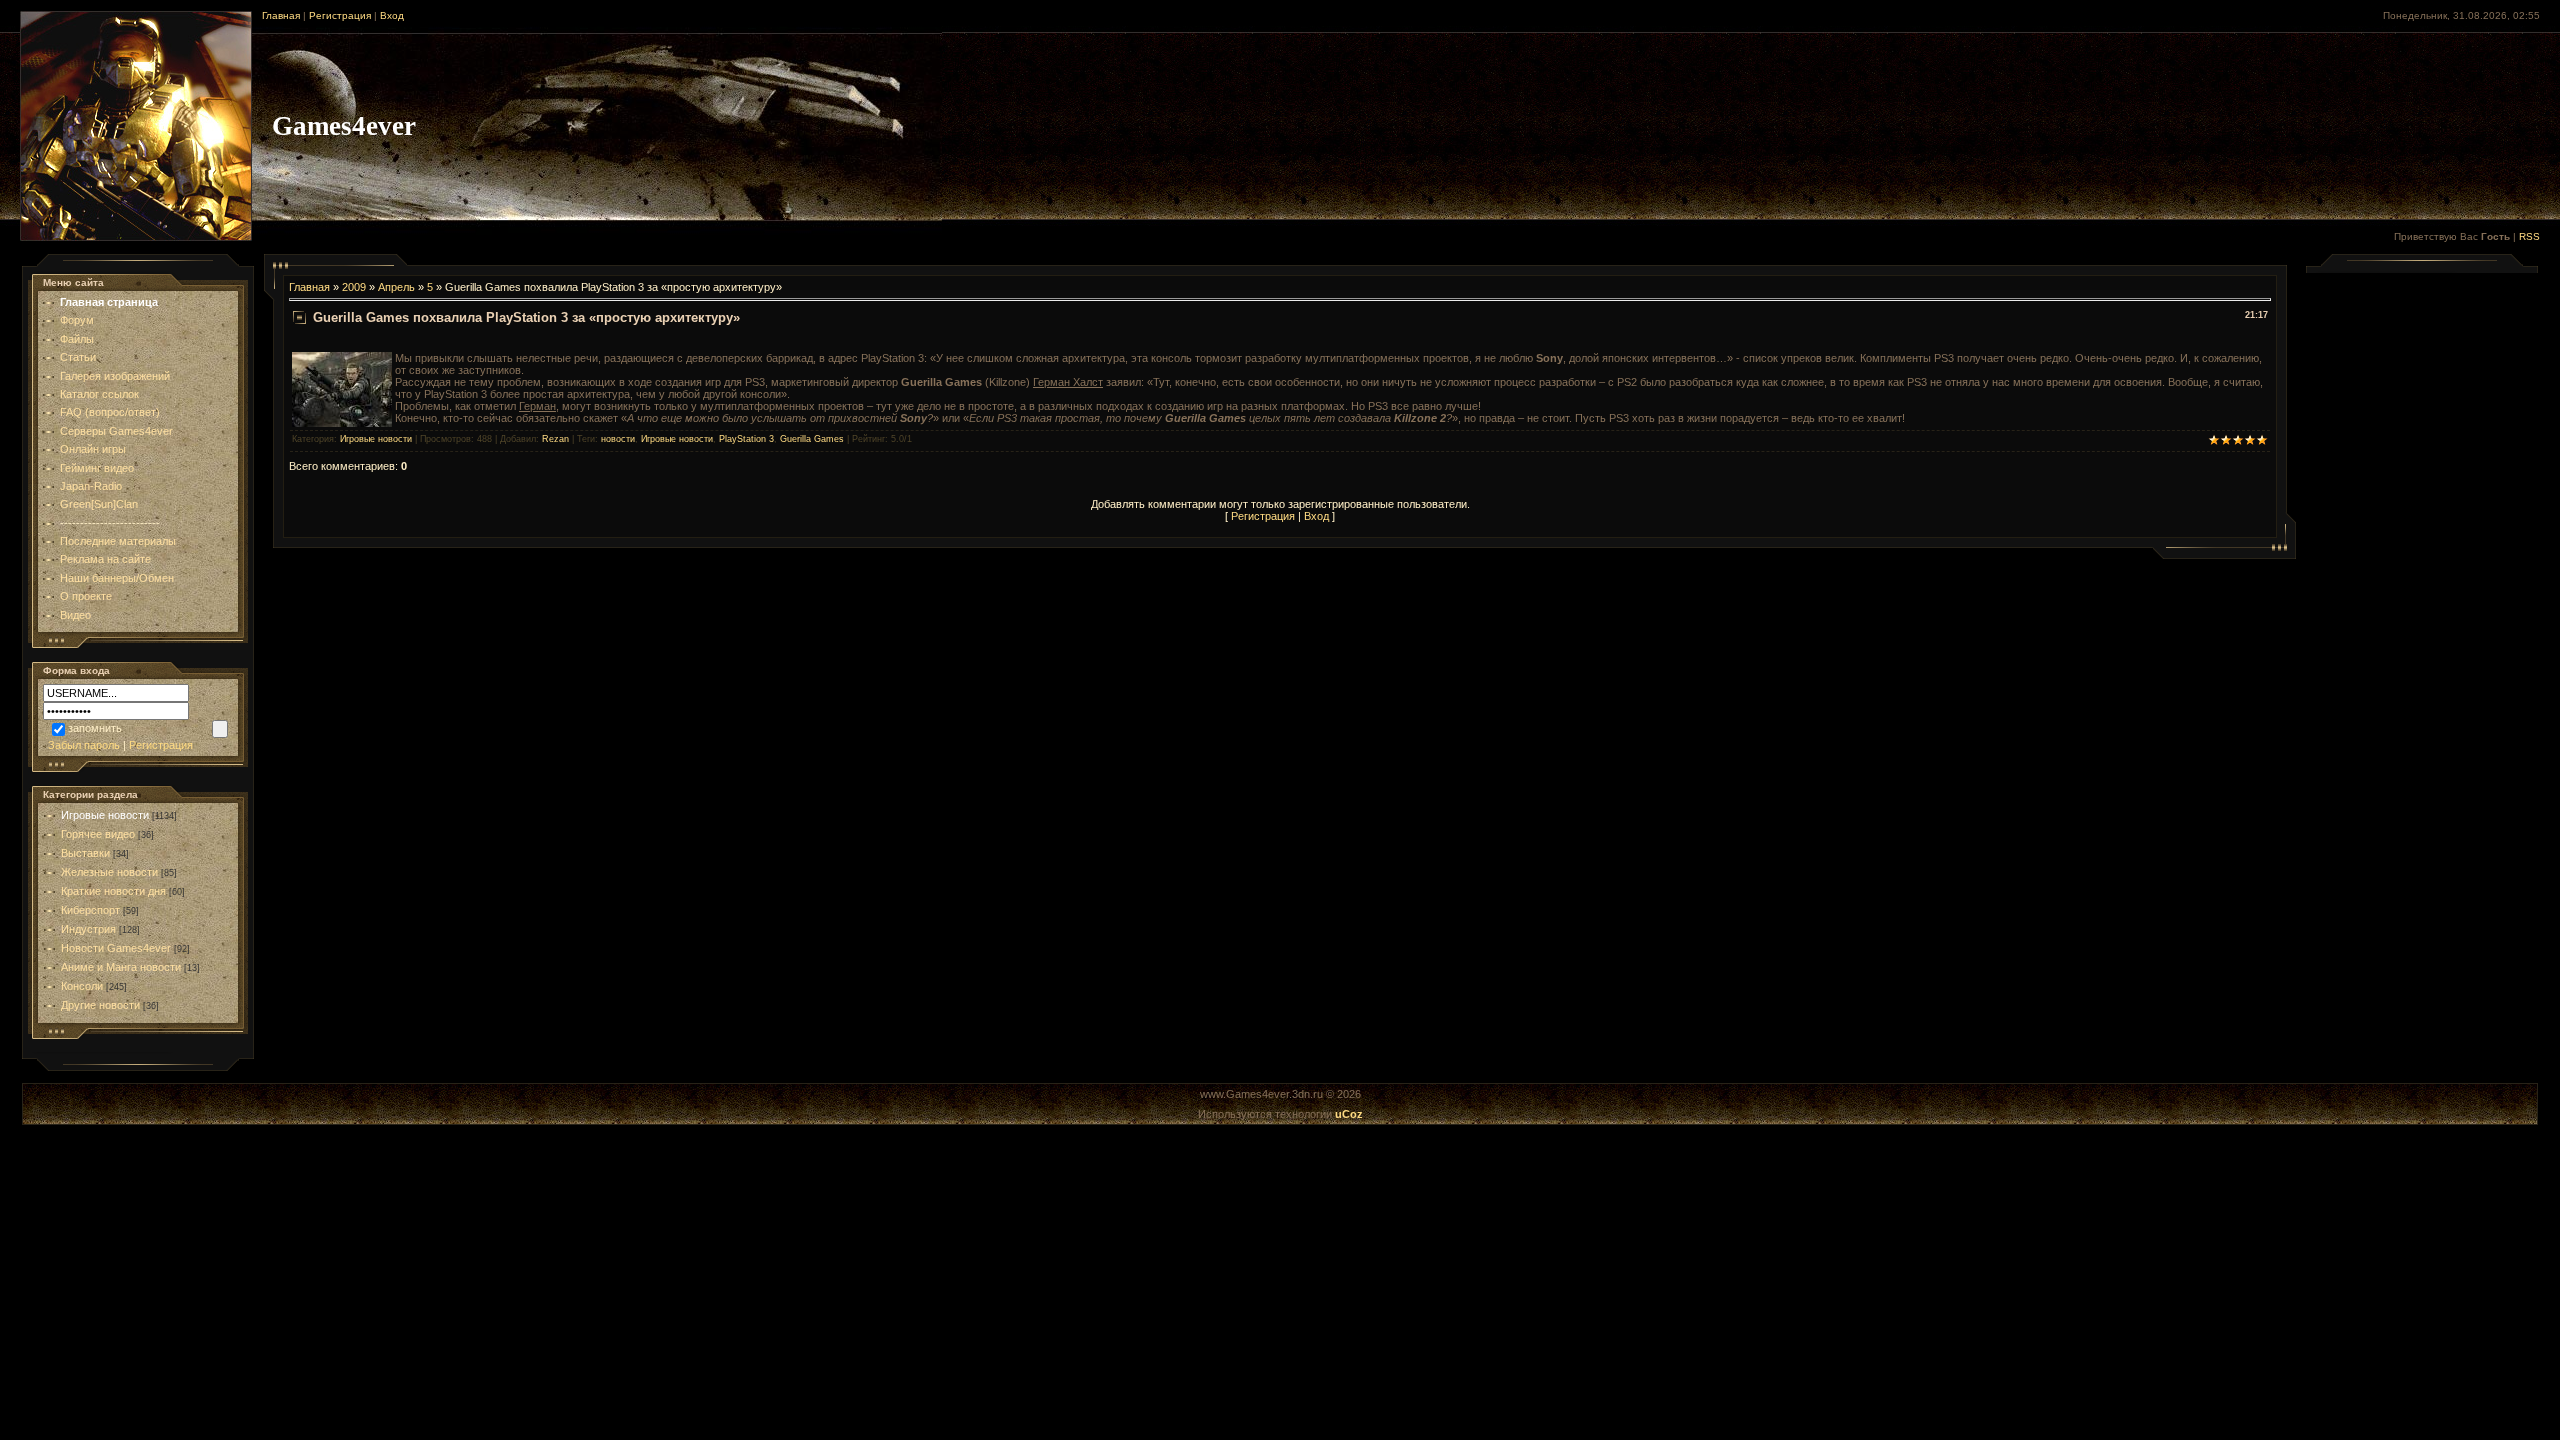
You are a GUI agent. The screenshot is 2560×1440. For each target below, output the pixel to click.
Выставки (85, 853)
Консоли (82, 986)
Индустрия (88, 929)
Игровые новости (105, 815)
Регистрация (340, 15)
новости (618, 439)
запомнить (95, 728)
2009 (354, 287)
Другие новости (100, 1005)
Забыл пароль (84, 745)
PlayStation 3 (746, 439)
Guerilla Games (812, 439)
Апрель (396, 287)
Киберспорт (90, 910)
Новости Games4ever (116, 948)
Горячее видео (98, 834)
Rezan (555, 439)
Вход (392, 15)
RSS (2529, 236)
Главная (281, 15)
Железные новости (109, 872)
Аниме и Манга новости (121, 967)
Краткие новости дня (113, 891)
